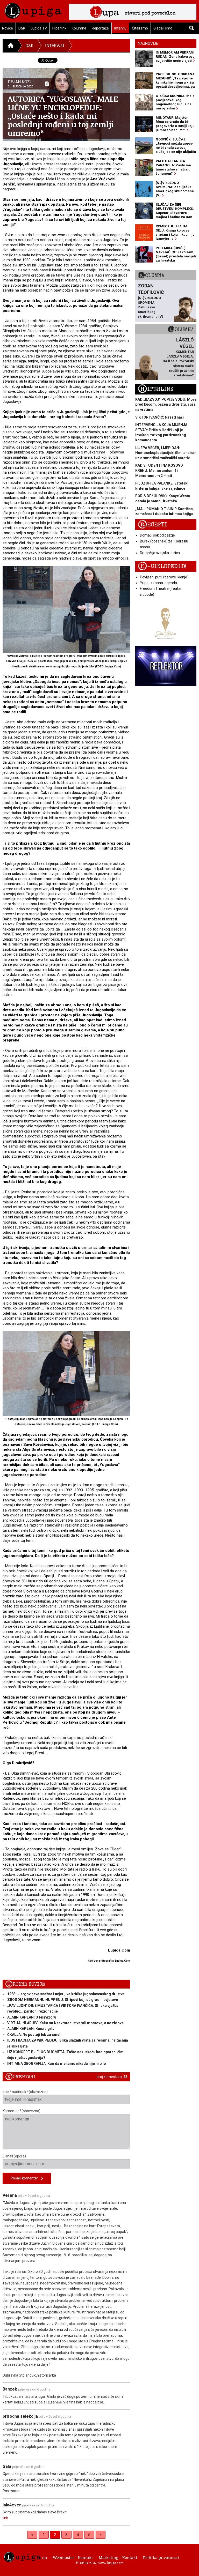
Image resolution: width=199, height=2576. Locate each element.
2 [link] (55, 2535)
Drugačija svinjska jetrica (160, 553)
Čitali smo (140, 28)
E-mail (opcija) (14, 2156)
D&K (22, 28)
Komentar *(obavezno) (22, 2111)
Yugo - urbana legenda (158, 583)
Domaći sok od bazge (157, 535)
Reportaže (100, 28)
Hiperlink (59, 28)
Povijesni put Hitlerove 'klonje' (164, 577)
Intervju (120, 28)
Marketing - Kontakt (118, 2557)
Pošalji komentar (26, 2178)
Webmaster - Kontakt (73, 2557)
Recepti (152, 525)
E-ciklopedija (162, 566)
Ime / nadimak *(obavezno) (25, 2092)
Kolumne (79, 28)
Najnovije (148, 43)
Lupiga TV (39, 28)
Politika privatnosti (161, 2557)
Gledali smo (163, 28)
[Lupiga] (33, 9)
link (5, 2518)
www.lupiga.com (111, 2563)
